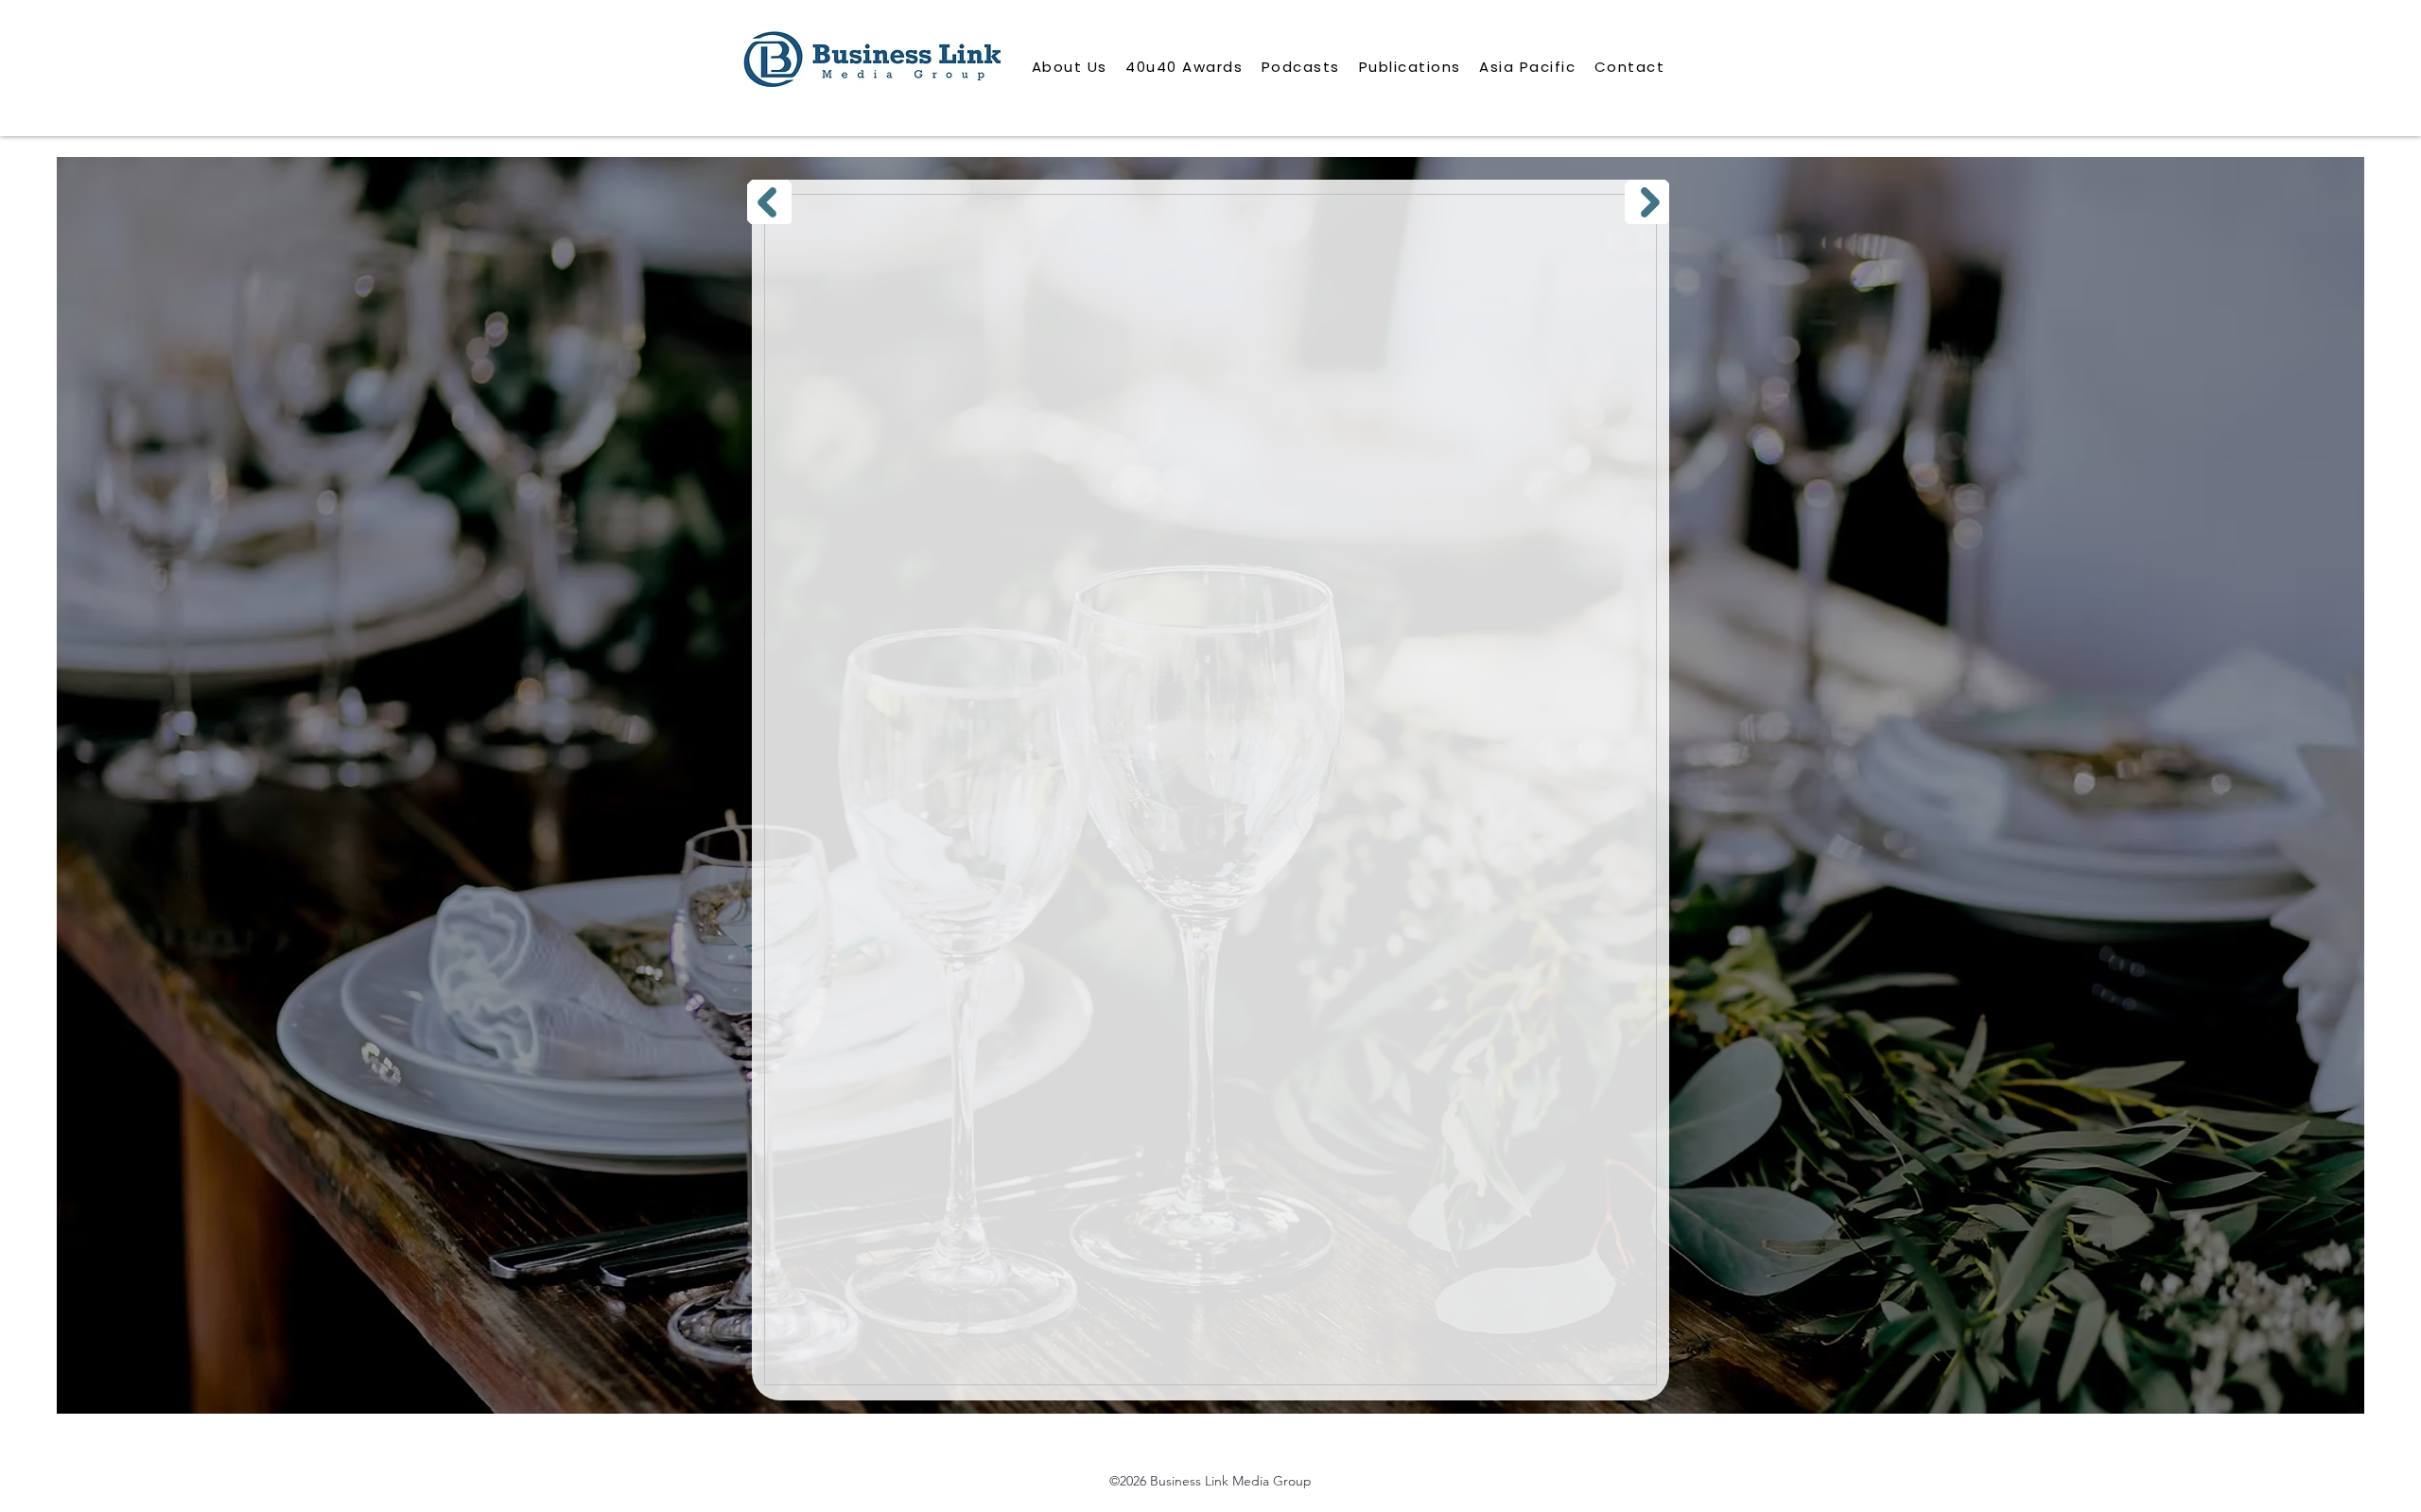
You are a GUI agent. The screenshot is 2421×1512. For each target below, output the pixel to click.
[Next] (1647, 202)
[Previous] (769, 202)
